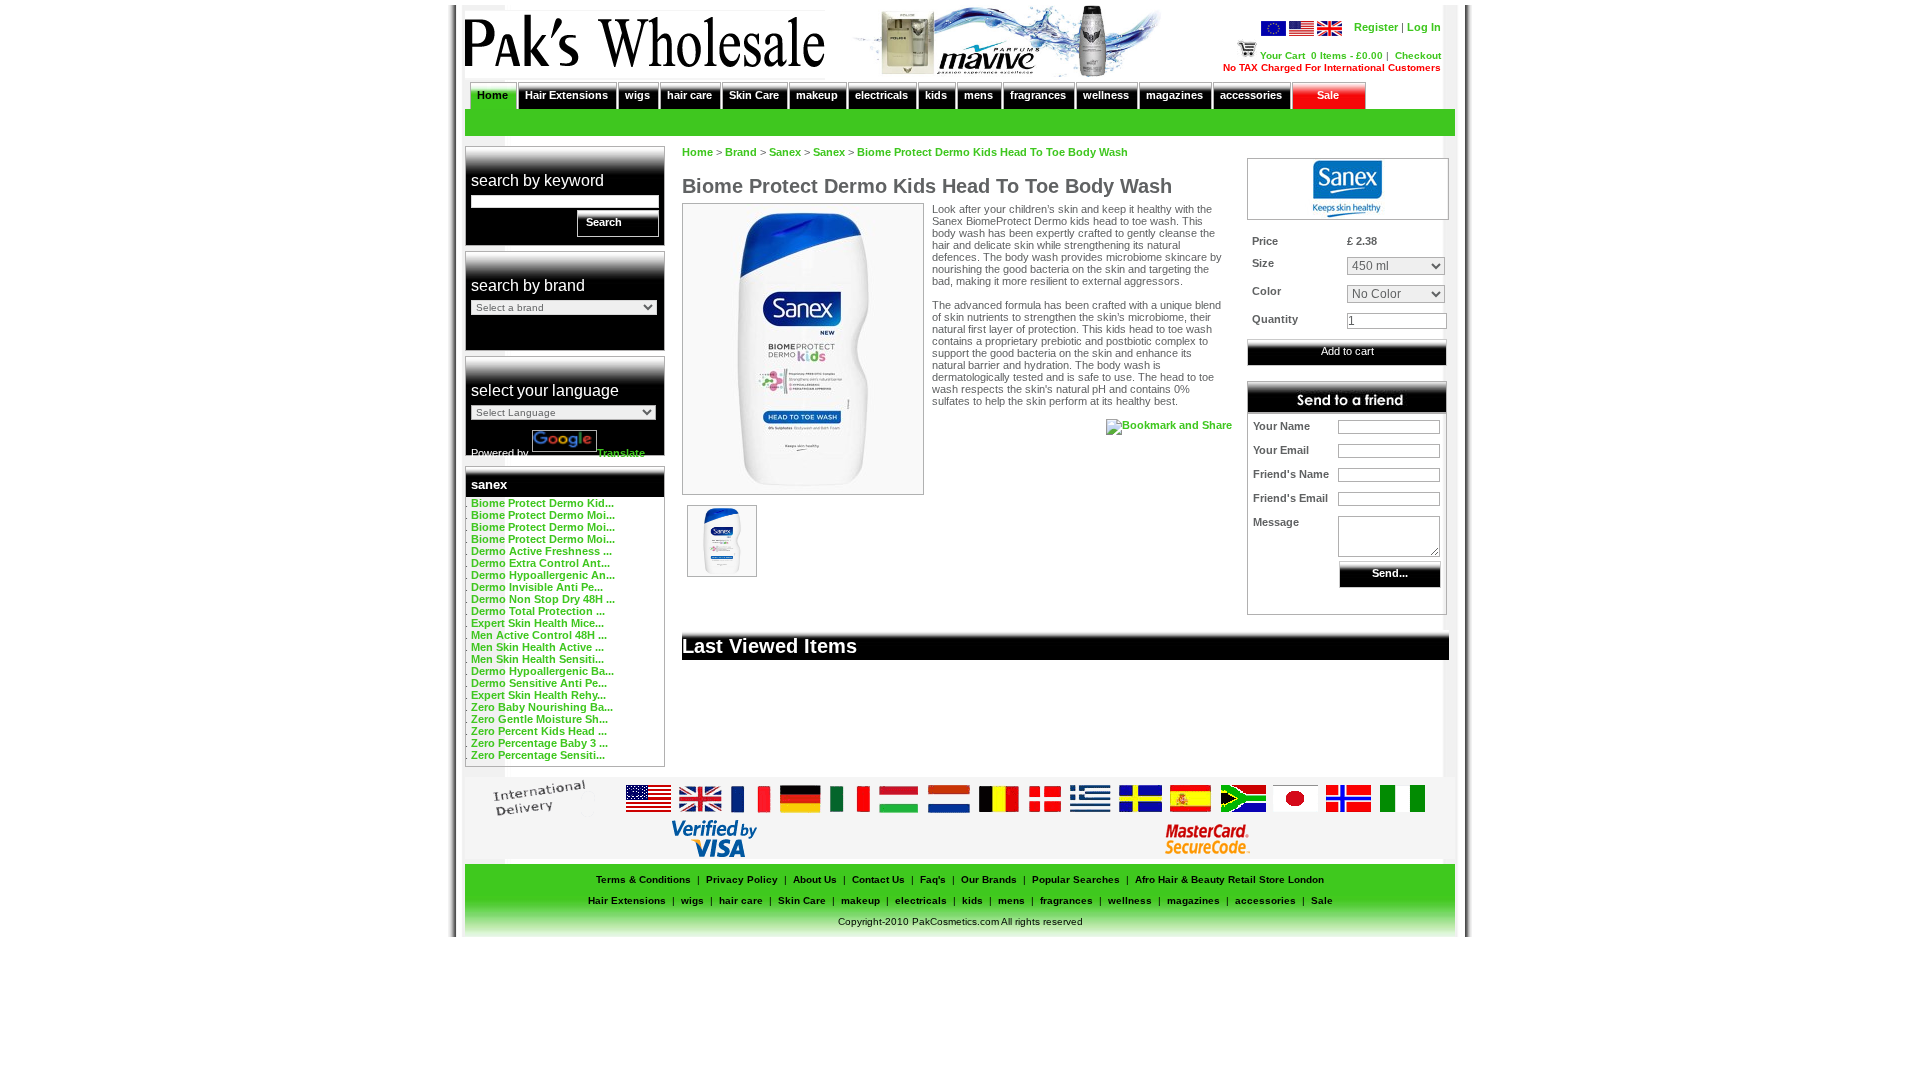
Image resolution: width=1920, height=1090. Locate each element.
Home (492, 95)
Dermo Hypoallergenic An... (543, 575)
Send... (1390, 573)
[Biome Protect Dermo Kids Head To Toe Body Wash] (722, 572)
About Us (815, 879)
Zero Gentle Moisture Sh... (539, 719)
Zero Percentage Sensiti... (538, 755)
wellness (1106, 95)
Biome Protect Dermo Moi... (543, 515)
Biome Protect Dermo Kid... (542, 503)
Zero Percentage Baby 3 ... (539, 743)
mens (978, 95)
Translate (621, 453)
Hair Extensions (566, 95)
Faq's (933, 879)
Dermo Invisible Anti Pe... (537, 587)
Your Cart (1282, 55)
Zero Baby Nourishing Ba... (542, 707)
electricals (881, 95)
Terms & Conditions (643, 879)
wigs (637, 95)
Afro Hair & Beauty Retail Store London (1229, 879)
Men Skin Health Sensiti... (537, 659)
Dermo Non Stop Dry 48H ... (543, 599)
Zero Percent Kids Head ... (539, 731)
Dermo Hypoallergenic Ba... (542, 671)
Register (1376, 27)
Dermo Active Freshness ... (541, 551)
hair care (689, 95)
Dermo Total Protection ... (538, 611)
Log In (1424, 27)
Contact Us (878, 879)
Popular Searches (1076, 879)
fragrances (1038, 95)
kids (936, 95)
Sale (1328, 95)
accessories (1251, 95)
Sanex (785, 152)
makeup (817, 95)
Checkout (1418, 55)
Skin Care (754, 95)
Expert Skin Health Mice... (537, 623)
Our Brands (989, 879)
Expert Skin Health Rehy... (538, 695)
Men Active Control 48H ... (539, 635)
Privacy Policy (742, 879)
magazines (1174, 95)
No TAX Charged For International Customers (1332, 67)
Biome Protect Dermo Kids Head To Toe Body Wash (992, 152)
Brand (741, 152)
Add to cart (1347, 351)
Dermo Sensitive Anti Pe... (539, 683)
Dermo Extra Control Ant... (540, 563)
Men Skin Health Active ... (537, 647)
